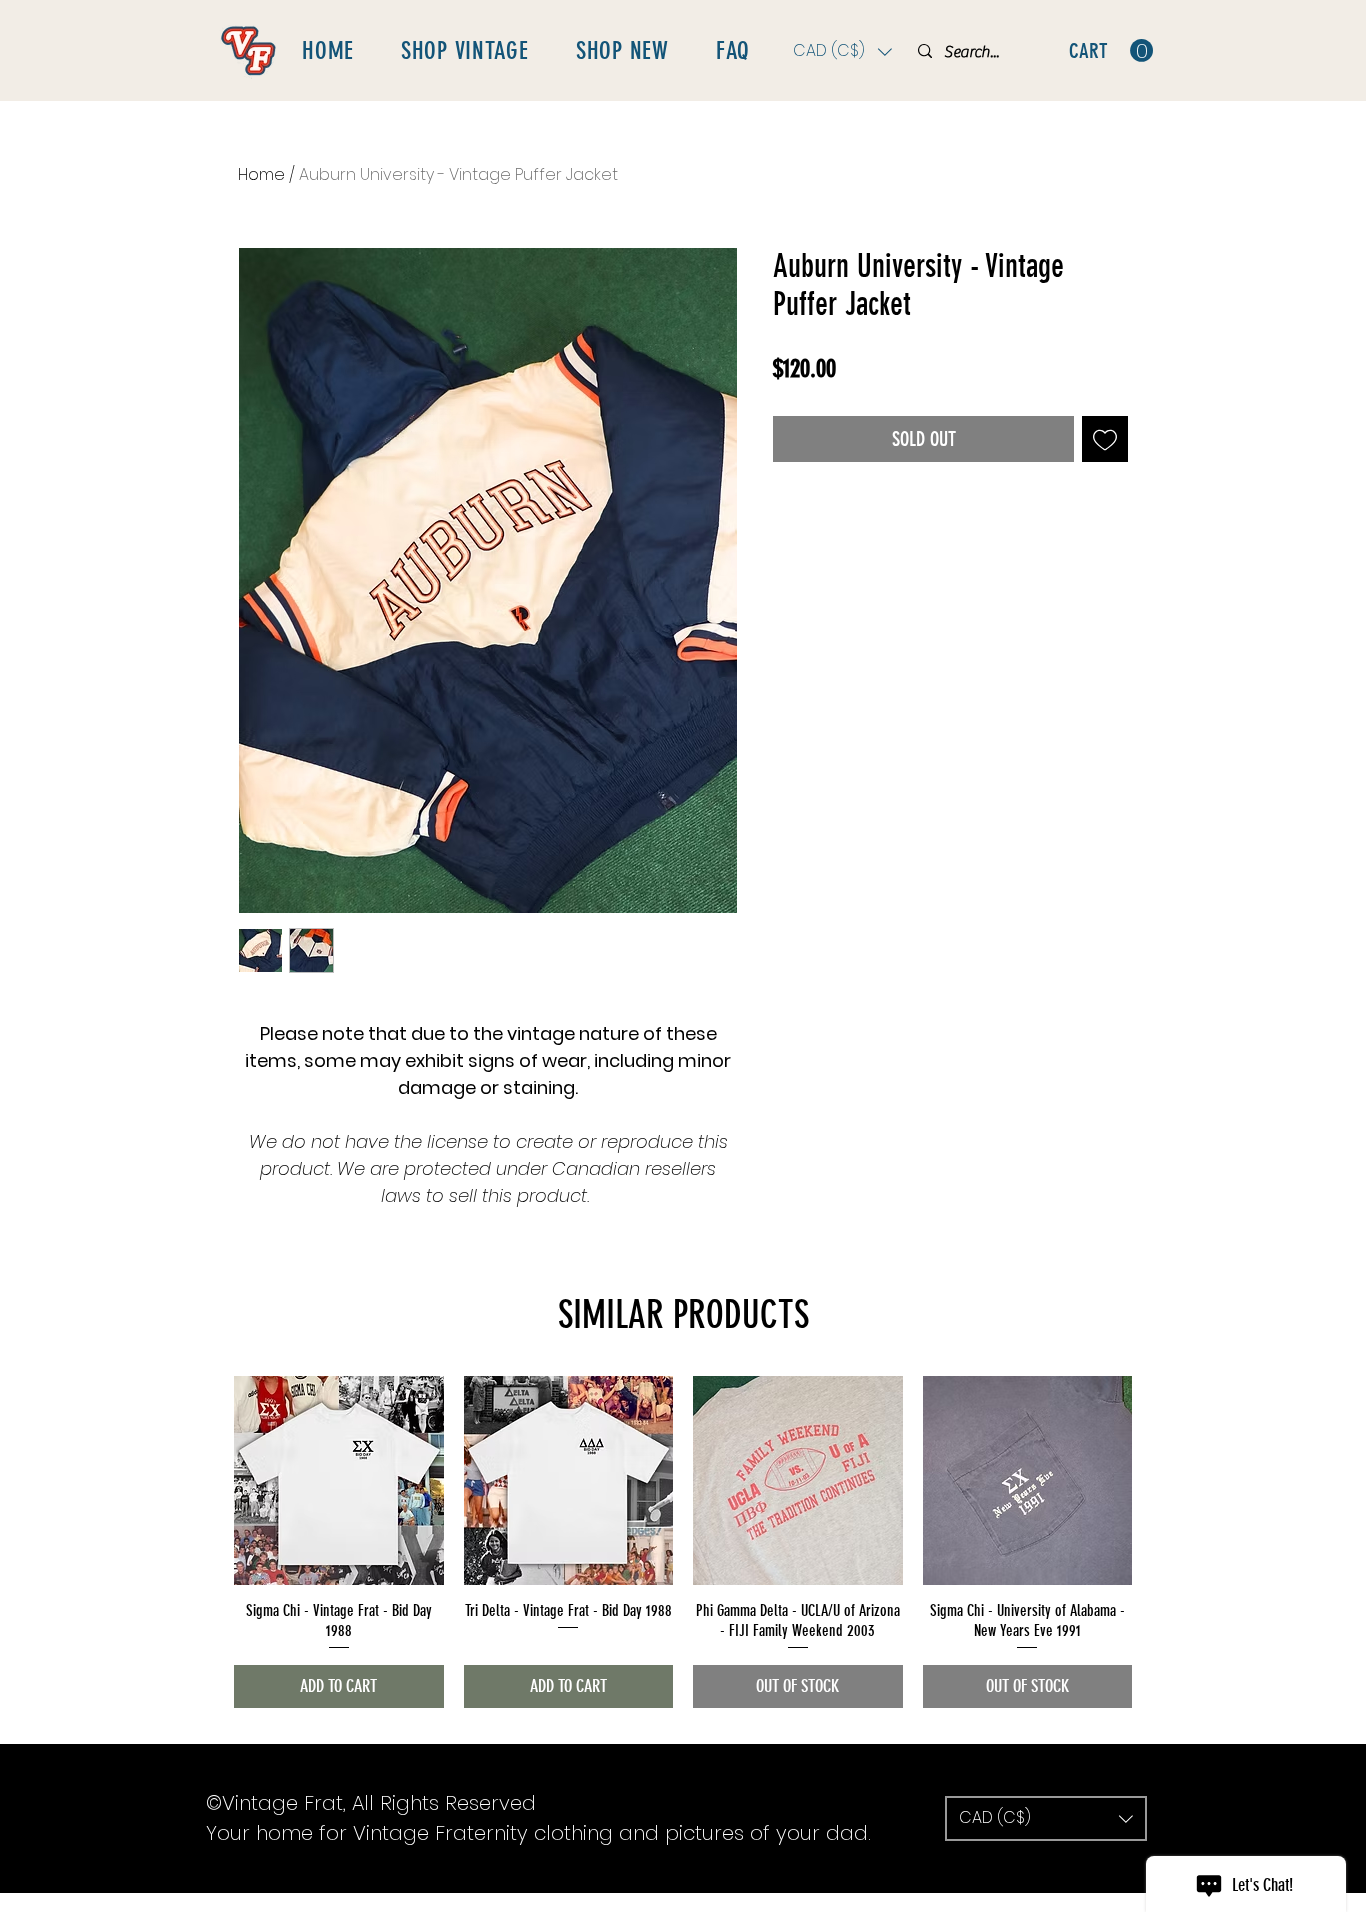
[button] (842, 51)
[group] (683, 1542)
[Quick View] (339, 1481)
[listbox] (842, 51)
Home (261, 174)
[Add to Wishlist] (1105, 439)
